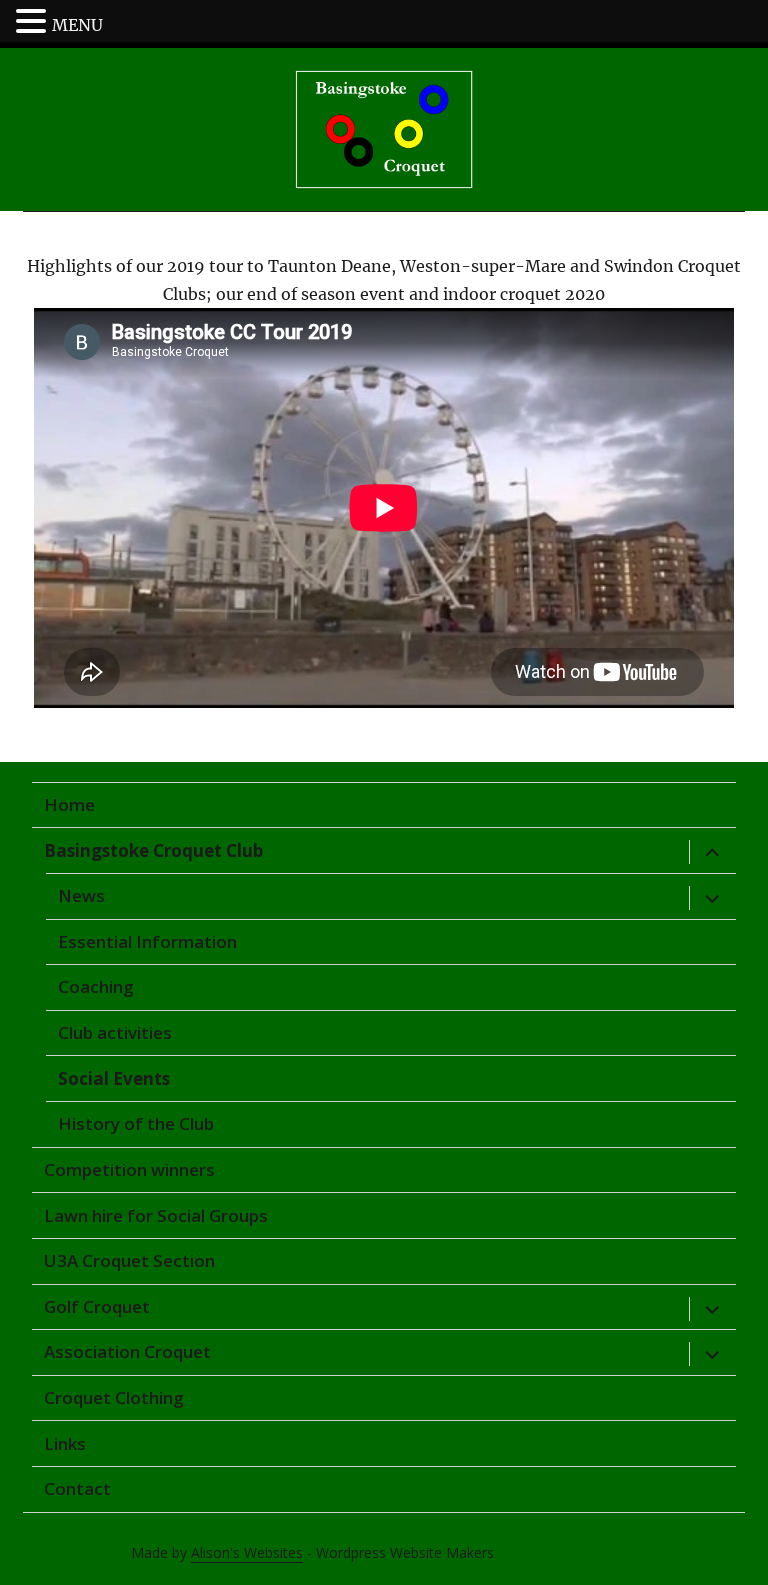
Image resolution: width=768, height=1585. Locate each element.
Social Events (114, 1078)
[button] (34, 23)
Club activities (115, 1032)
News (81, 895)
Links (65, 1443)
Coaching (96, 986)
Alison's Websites (247, 1552)
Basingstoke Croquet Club (153, 850)
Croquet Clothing (114, 1397)
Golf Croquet (97, 1306)
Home (69, 804)
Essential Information (147, 941)
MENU (77, 25)
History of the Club (136, 1123)
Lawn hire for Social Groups (156, 1215)
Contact (77, 1488)
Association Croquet (127, 1351)
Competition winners (129, 1169)
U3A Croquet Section (129, 1260)
